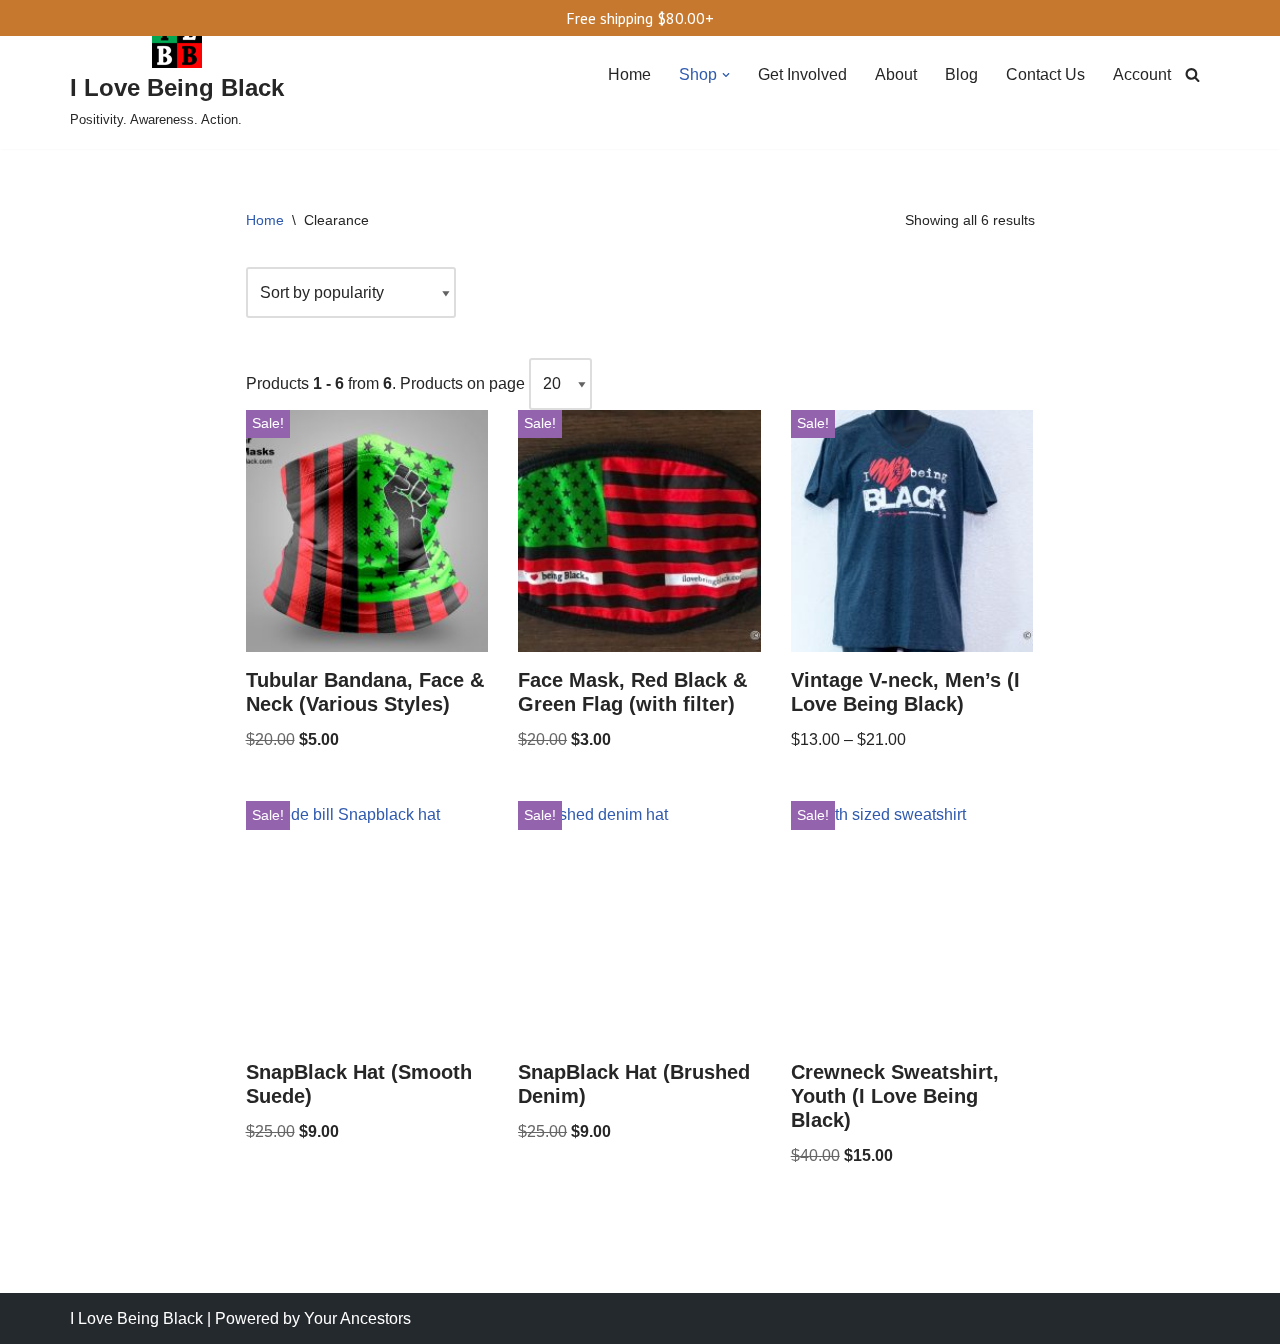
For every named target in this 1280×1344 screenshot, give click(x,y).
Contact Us (1045, 74)
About (896, 74)
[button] (726, 75)
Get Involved (802, 74)
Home (629, 74)
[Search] (1192, 74)
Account (1142, 74)
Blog (961, 74)
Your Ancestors (357, 1318)
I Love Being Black (136, 1318)
